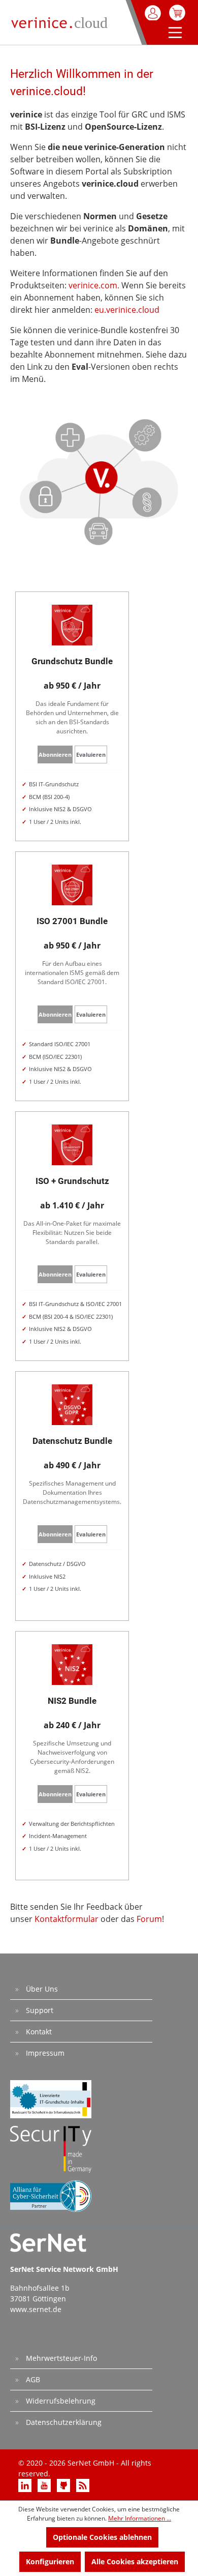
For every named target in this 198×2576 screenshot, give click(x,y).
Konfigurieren (50, 2562)
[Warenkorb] (177, 13)
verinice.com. (94, 285)
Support (39, 2010)
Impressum (44, 2053)
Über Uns (41, 1989)
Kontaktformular (67, 1919)
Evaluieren (91, 754)
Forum (149, 1919)
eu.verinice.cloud (127, 310)
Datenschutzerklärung (63, 2422)
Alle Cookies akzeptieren (135, 2562)
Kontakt (38, 2032)
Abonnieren (55, 754)
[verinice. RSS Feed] (83, 2485)
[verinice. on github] (64, 2485)
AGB (32, 2379)
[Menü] (173, 34)
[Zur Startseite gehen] (61, 21)
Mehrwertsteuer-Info (60, 2358)
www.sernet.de (36, 2309)
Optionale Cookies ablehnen (102, 2537)
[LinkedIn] (26, 2485)
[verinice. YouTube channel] (45, 2485)
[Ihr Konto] (154, 13)
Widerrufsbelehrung (60, 2401)
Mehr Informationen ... (140, 2518)
